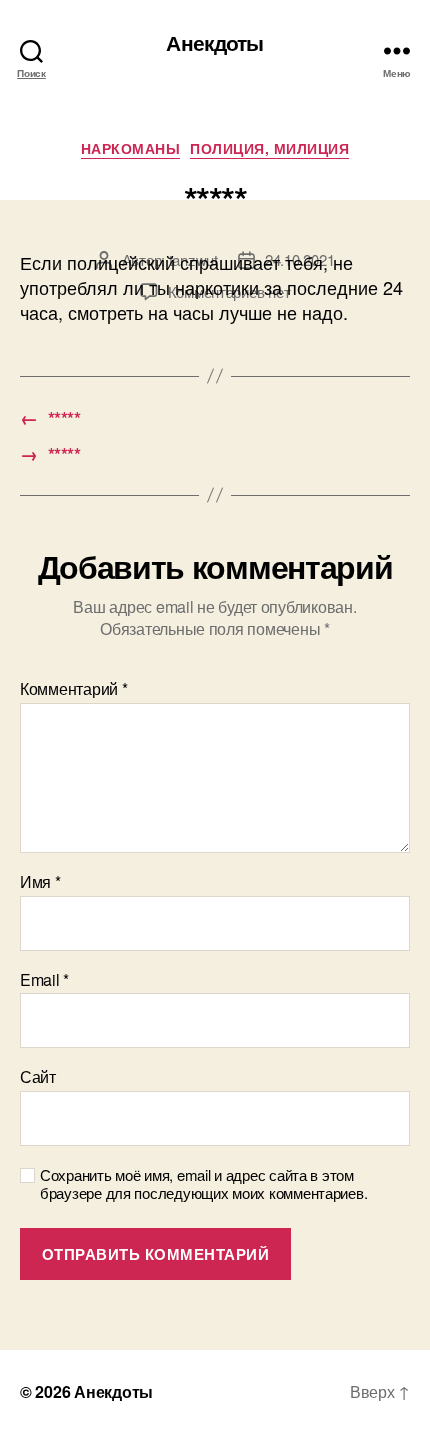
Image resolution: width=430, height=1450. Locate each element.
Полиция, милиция (269, 149)
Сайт (38, 1077)
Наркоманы (131, 149)
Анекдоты (214, 42)
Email (44, 980)
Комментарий (74, 689)
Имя (40, 882)
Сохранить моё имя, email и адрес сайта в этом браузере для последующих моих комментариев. (203, 1185)
